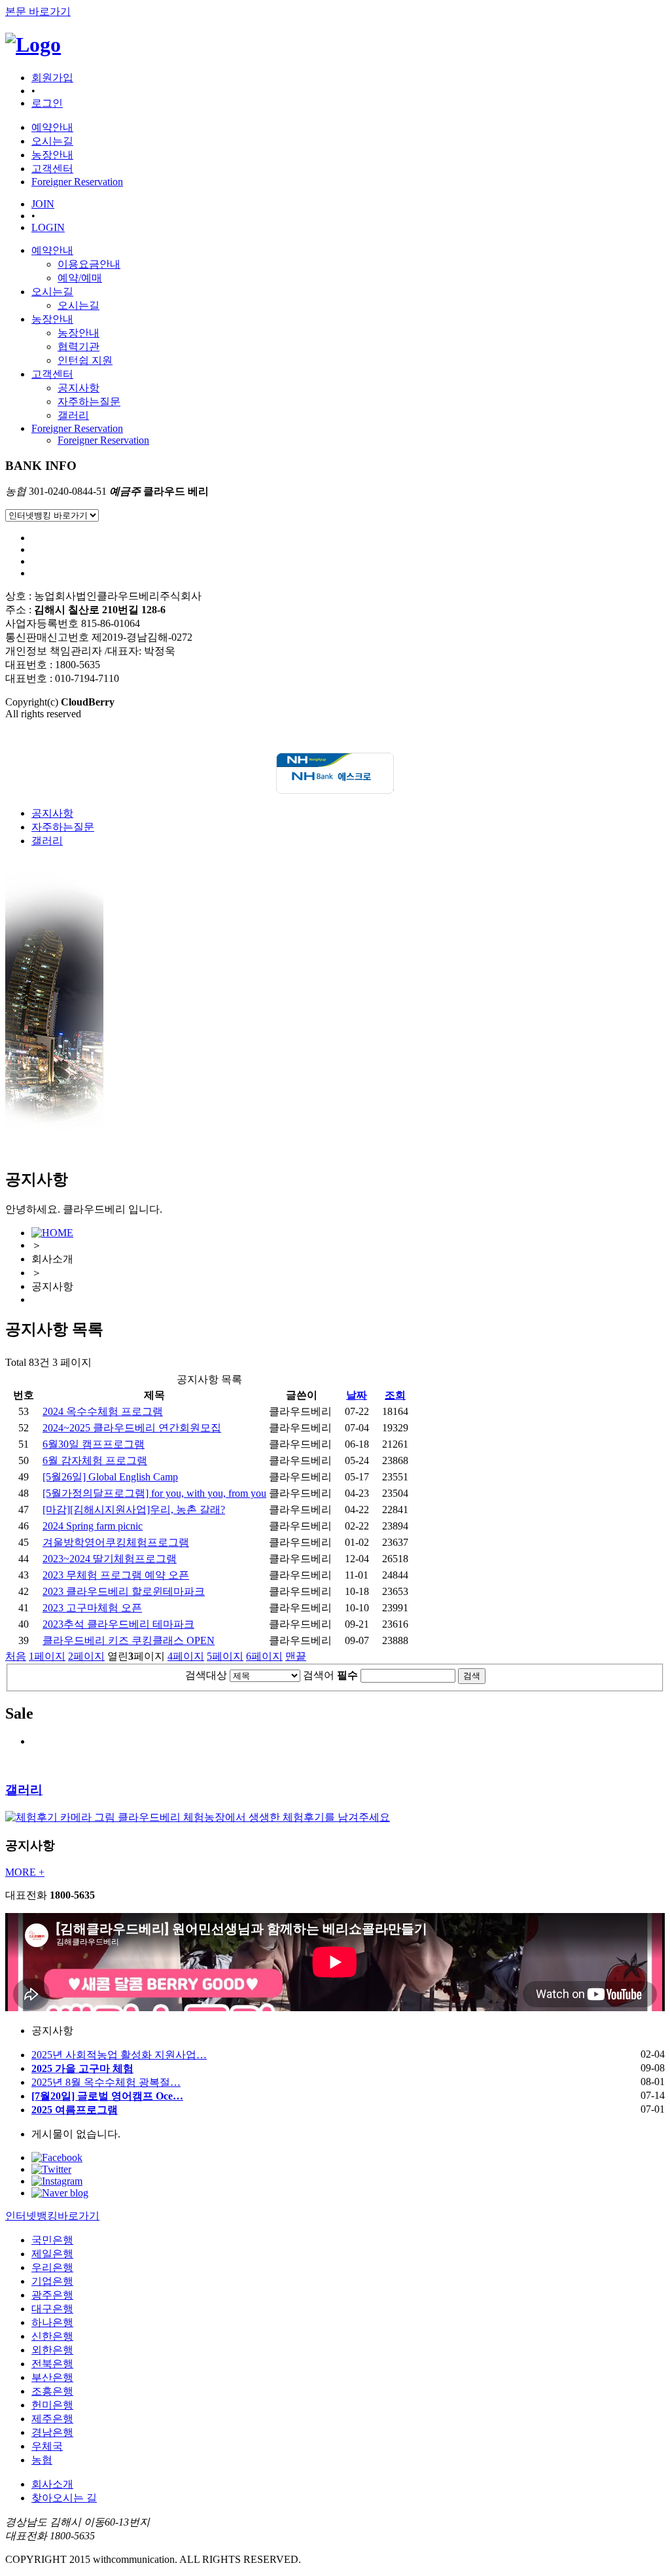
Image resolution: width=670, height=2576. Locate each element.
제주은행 (52, 2419)
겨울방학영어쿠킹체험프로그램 (116, 1542)
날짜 (357, 1395)
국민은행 (52, 2240)
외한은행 (52, 2350)
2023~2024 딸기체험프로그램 (110, 1559)
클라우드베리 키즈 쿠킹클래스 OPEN (129, 1640)
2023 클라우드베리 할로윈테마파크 (124, 1591)
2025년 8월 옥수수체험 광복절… (106, 2082)
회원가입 (52, 78)
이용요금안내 (89, 264)
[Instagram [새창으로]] (57, 2181)
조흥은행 (52, 2391)
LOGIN (48, 227)
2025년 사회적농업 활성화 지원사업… (119, 2055)
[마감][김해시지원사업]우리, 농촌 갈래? (134, 1510)
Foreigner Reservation (77, 428)
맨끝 (296, 1656)
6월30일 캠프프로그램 (94, 1444)
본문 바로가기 (38, 11)
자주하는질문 (89, 402)
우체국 (47, 2446)
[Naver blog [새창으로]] (60, 2193)
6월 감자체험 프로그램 (95, 1460)
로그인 (47, 103)
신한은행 (52, 2336)
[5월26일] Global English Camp (110, 1477)
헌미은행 (52, 2405)
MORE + (25, 1872)
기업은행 (52, 2281)
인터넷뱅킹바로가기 (52, 2216)
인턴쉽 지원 (85, 360)
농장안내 (52, 319)
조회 (395, 1395)
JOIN (43, 204)
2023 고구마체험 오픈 (92, 1608)
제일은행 (52, 2254)
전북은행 (52, 2364)
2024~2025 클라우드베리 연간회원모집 (132, 1428)
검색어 (330, 1675)
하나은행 (52, 2322)
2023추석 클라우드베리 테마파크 (118, 1624)
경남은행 (52, 2432)
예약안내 (52, 250)
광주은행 (52, 2295)
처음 (16, 1656)
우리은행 (52, 2267)
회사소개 (52, 2484)
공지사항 (79, 388)
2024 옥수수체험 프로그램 (103, 1411)
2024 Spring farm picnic (93, 1526)
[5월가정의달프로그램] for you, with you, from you (154, 1493)
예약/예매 (80, 278)
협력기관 (79, 347)
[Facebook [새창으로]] (57, 2157)
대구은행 (52, 2309)
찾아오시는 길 (64, 2498)
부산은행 (52, 2377)
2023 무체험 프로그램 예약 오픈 (116, 1575)
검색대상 (206, 1675)
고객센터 (52, 374)
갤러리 (73, 415)
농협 (42, 2460)
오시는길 (52, 292)
